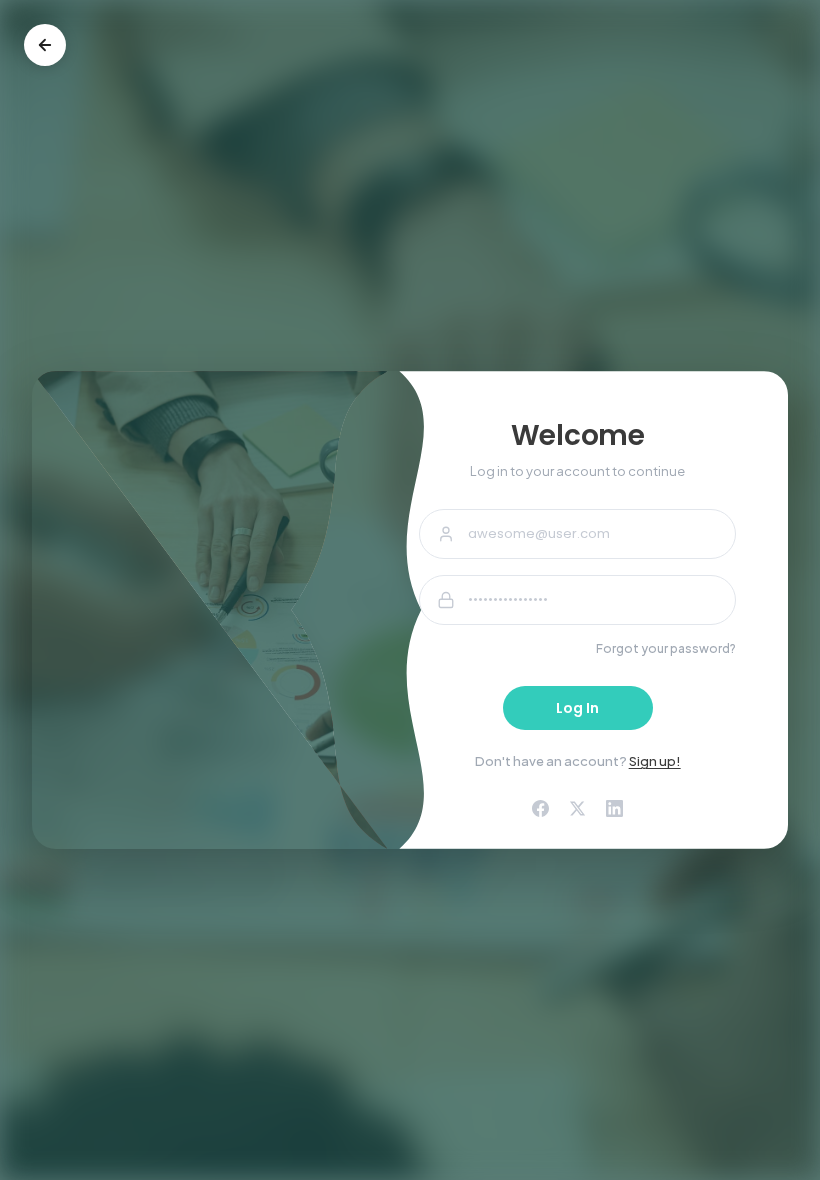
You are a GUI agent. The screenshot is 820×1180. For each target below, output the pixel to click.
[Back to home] (45, 45)
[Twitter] (577, 808)
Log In (577, 708)
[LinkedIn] (614, 808)
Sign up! (655, 761)
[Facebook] (540, 808)
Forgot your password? (666, 648)
